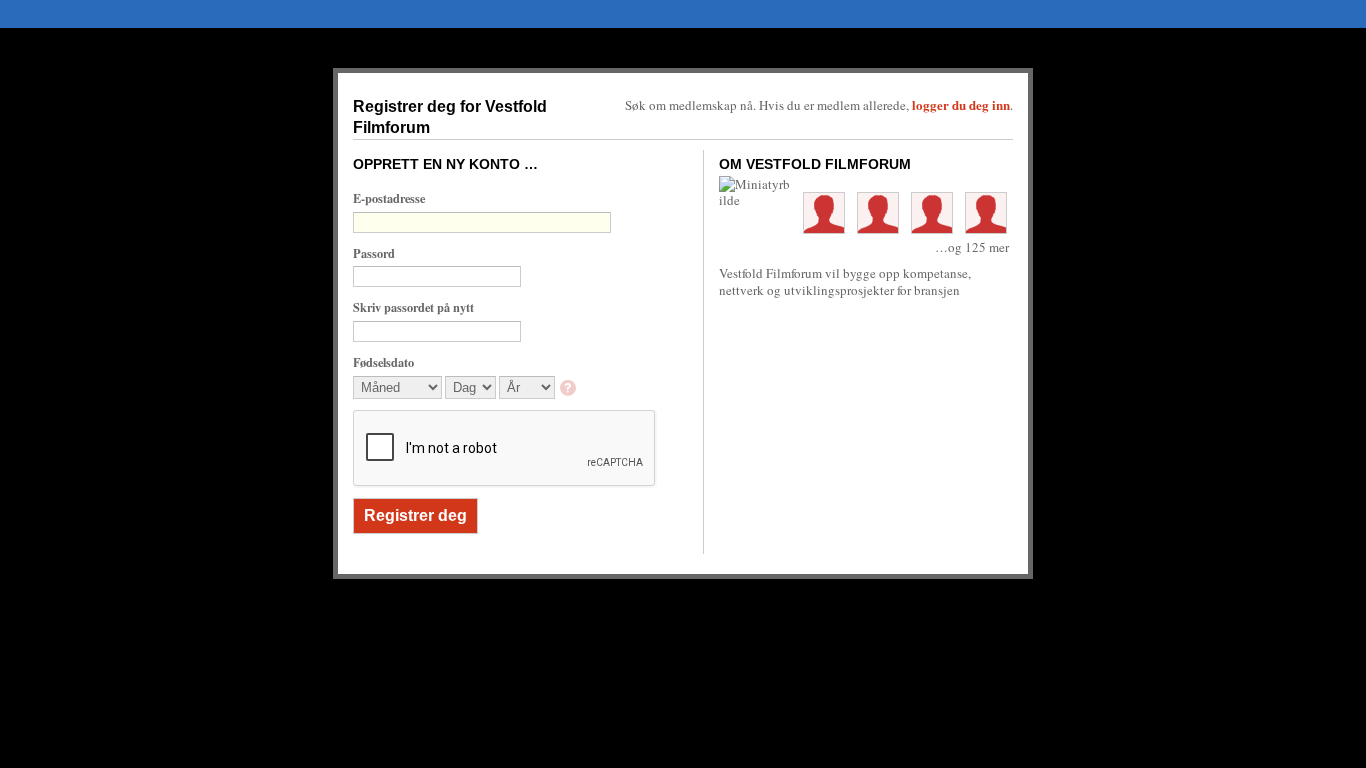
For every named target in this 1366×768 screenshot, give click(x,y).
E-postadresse (389, 198)
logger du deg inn (961, 104)
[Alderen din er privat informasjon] (569, 389)
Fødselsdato (383, 362)
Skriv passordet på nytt (413, 307)
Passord (374, 253)
